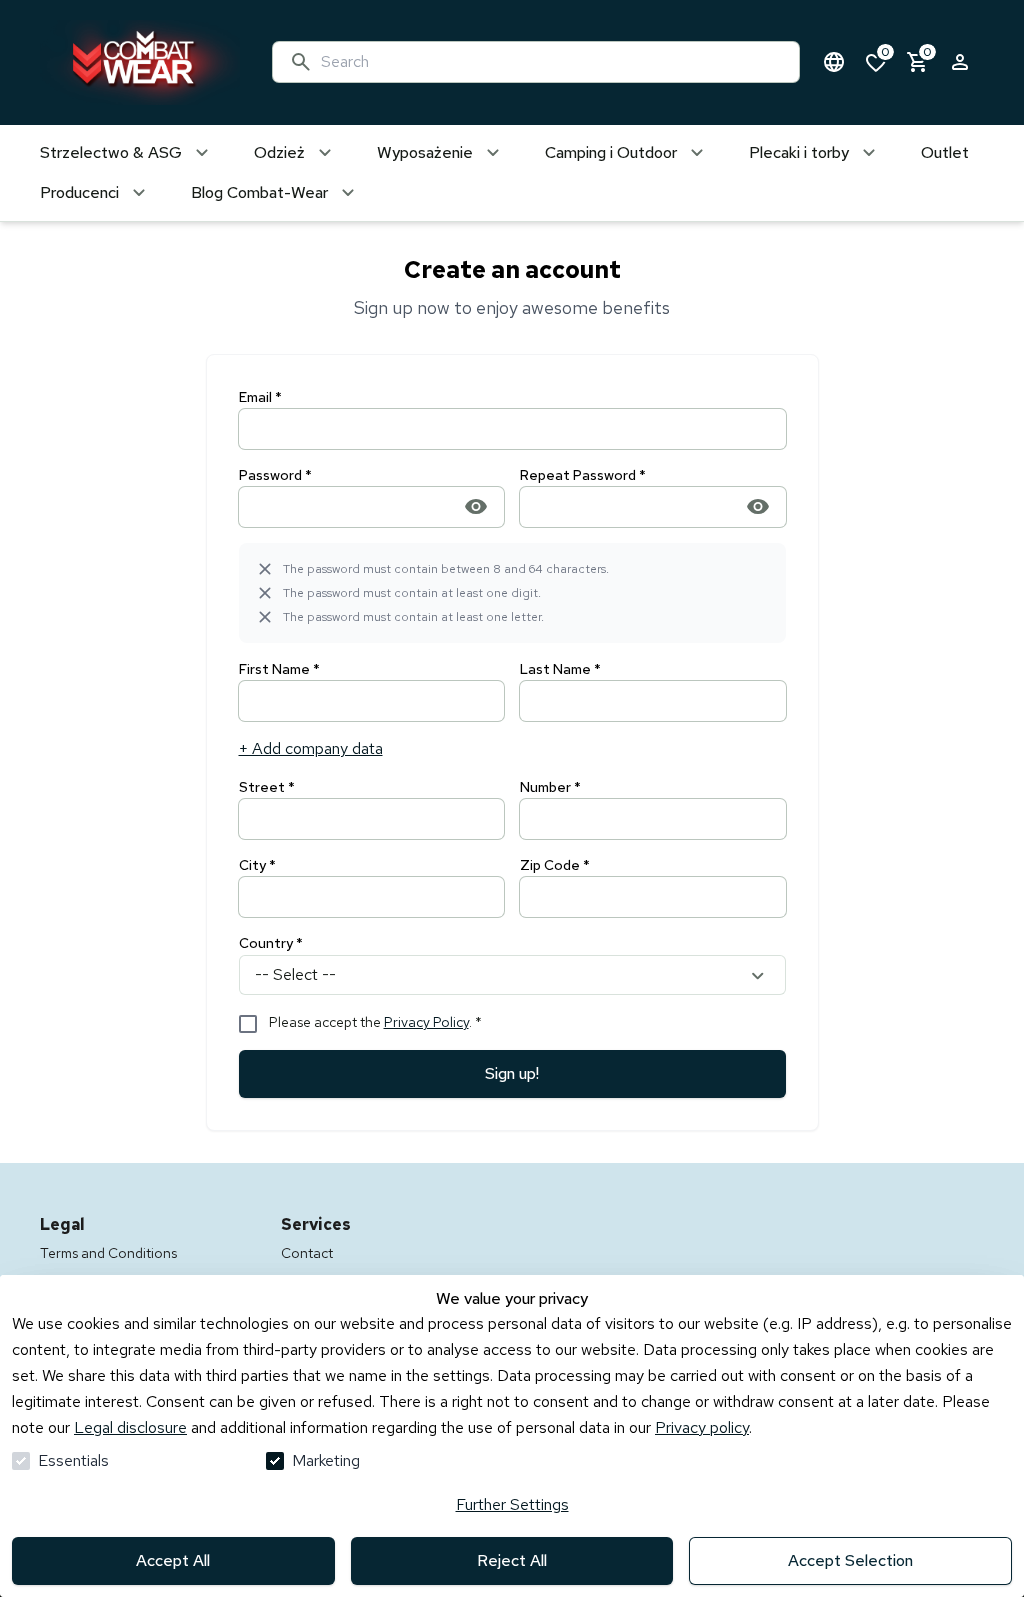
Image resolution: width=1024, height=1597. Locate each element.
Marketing (326, 1460)
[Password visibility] (476, 506)
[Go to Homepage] (136, 62)
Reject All (512, 1560)
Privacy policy (702, 1427)
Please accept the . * (375, 1022)
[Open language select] (834, 62)
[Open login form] (960, 62)
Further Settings (512, 1504)
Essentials (73, 1460)
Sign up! (512, 1073)
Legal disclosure (130, 1427)
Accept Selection (850, 1560)
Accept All (173, 1560)
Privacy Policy (426, 1022)
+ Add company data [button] (311, 748)
